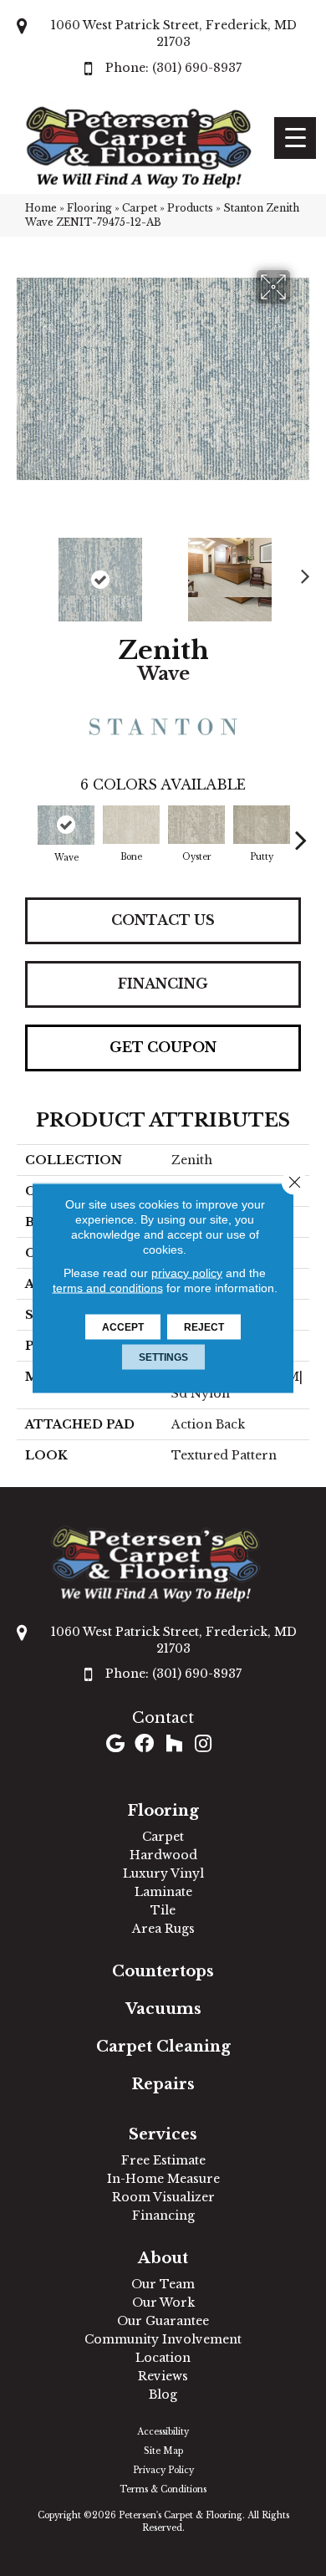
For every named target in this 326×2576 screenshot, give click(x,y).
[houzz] (174, 1745)
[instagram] (203, 1745)
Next (301, 571)
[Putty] (262, 825)
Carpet (140, 208)
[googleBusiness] (115, 1745)
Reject (204, 1327)
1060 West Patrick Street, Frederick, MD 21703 (174, 33)
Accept (123, 1327)
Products (190, 208)
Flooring (89, 208)
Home (41, 208)
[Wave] (66, 825)
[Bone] (131, 825)
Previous (25, 571)
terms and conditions (108, 1288)
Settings (163, 1357)
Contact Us (163, 920)
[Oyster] (196, 825)
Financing (163, 984)
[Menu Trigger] (295, 138)
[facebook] (144, 1745)
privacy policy (187, 1273)
